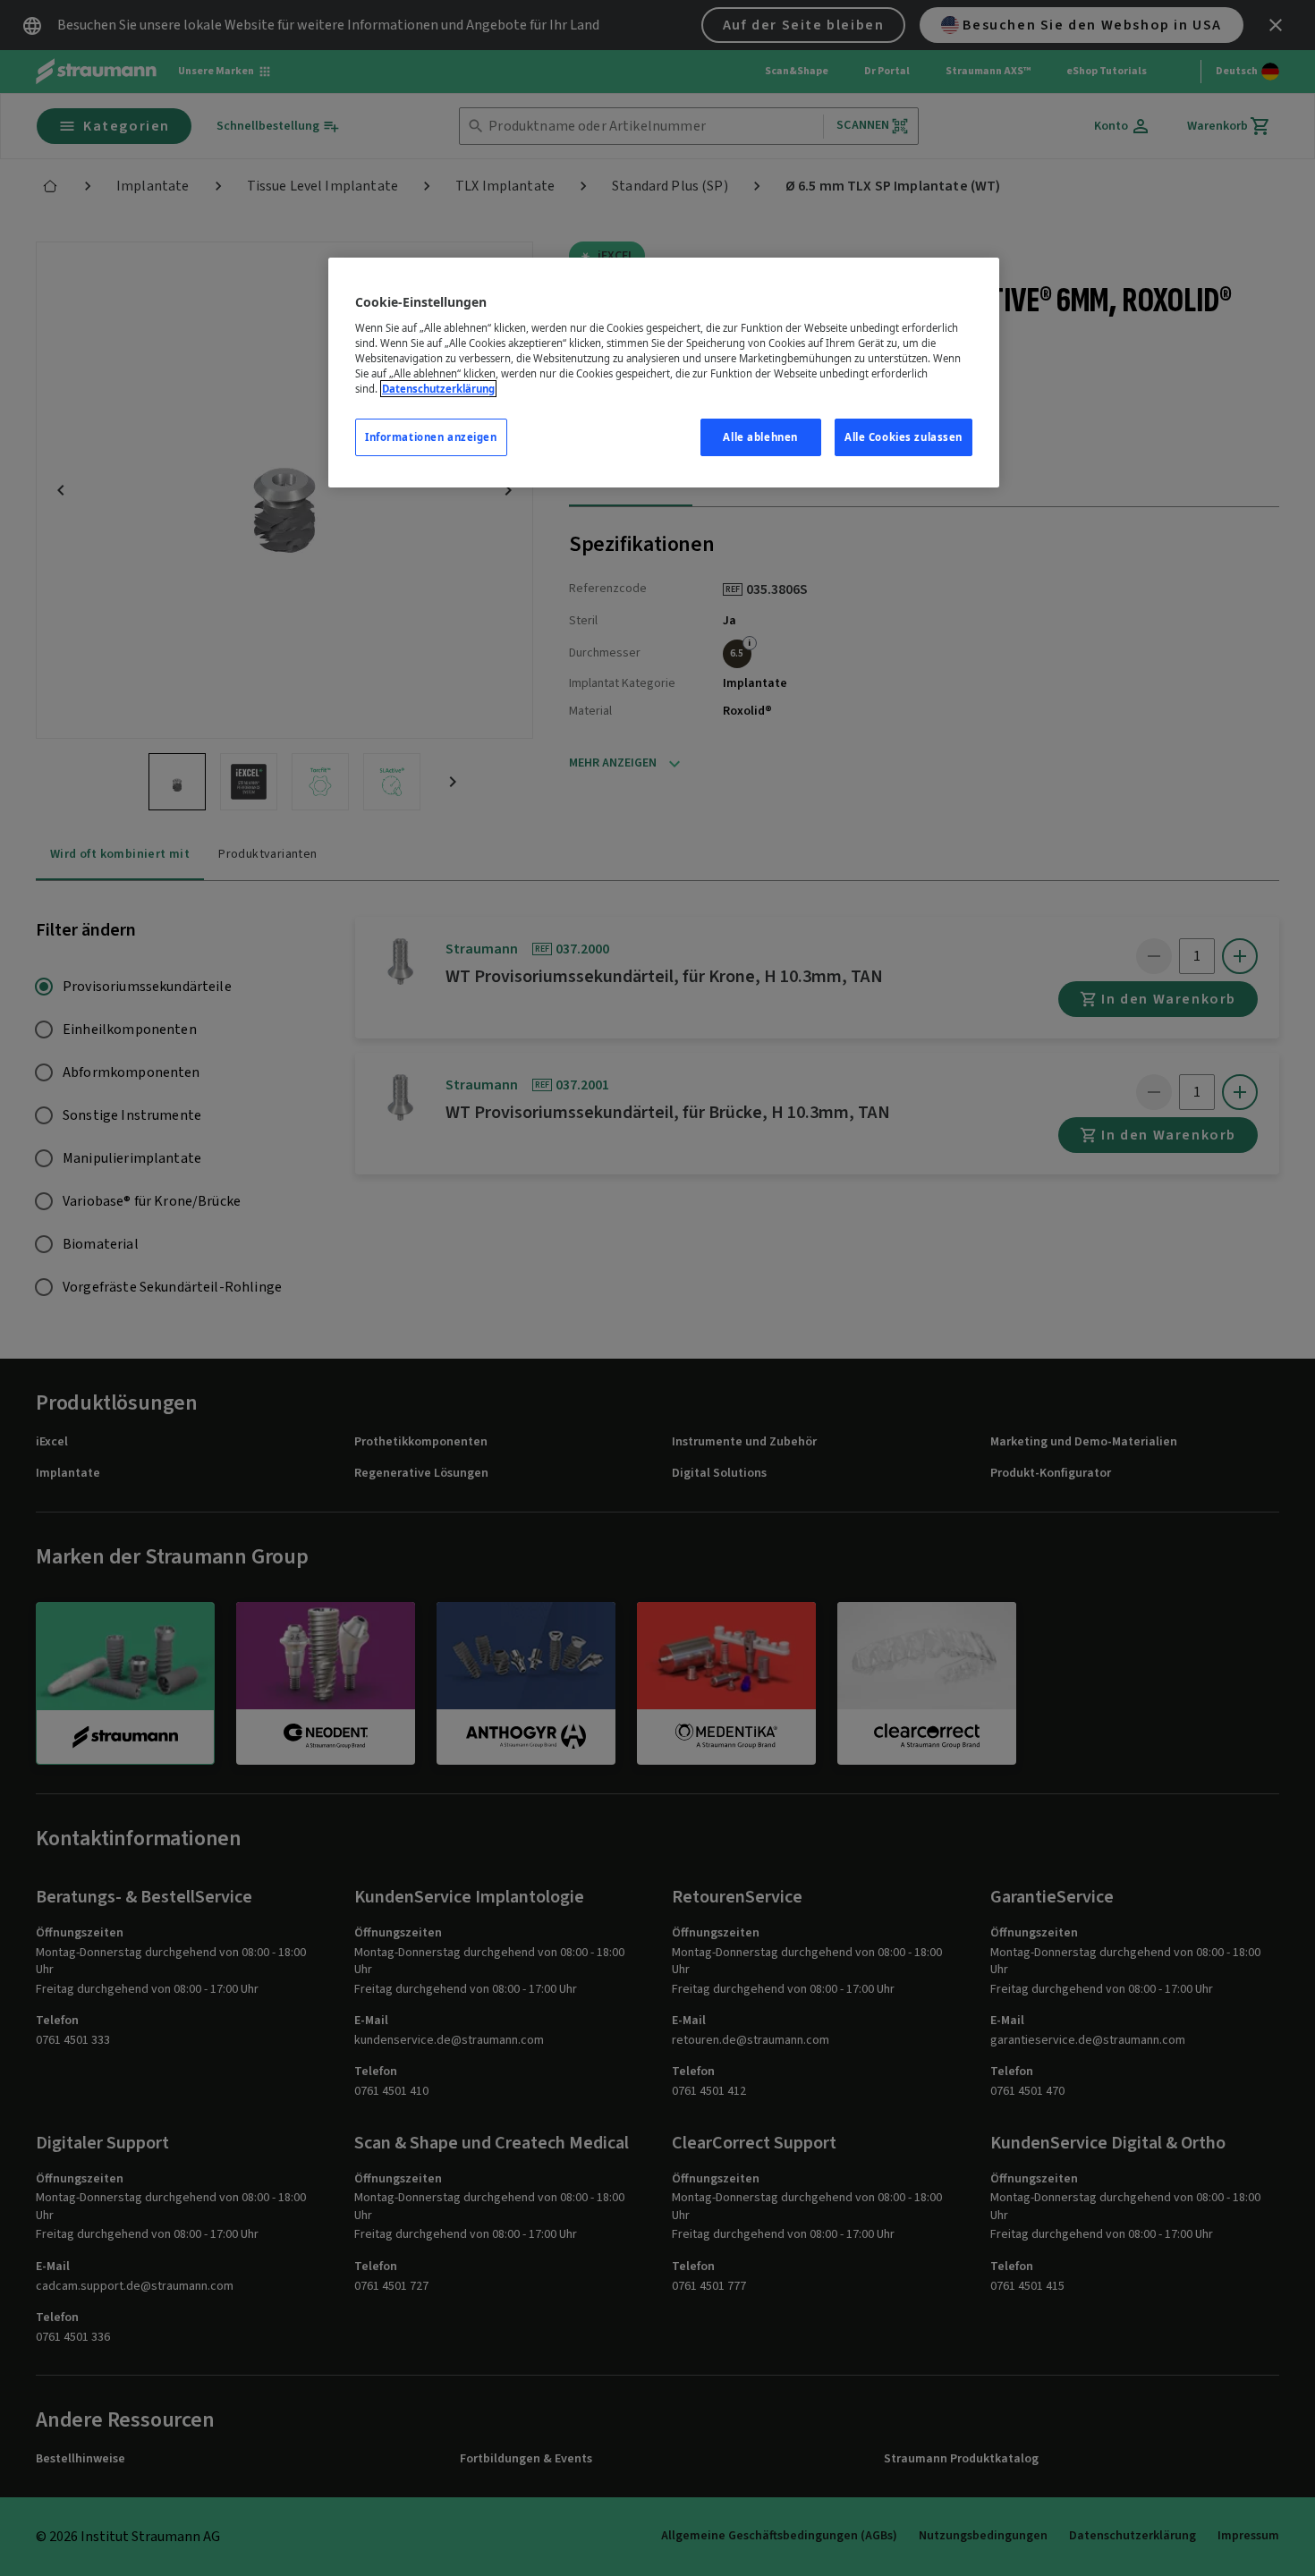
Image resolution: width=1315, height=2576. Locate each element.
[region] (664, 373)
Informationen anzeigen (431, 437)
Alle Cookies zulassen (904, 437)
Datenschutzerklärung (438, 389)
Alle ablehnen (760, 437)
